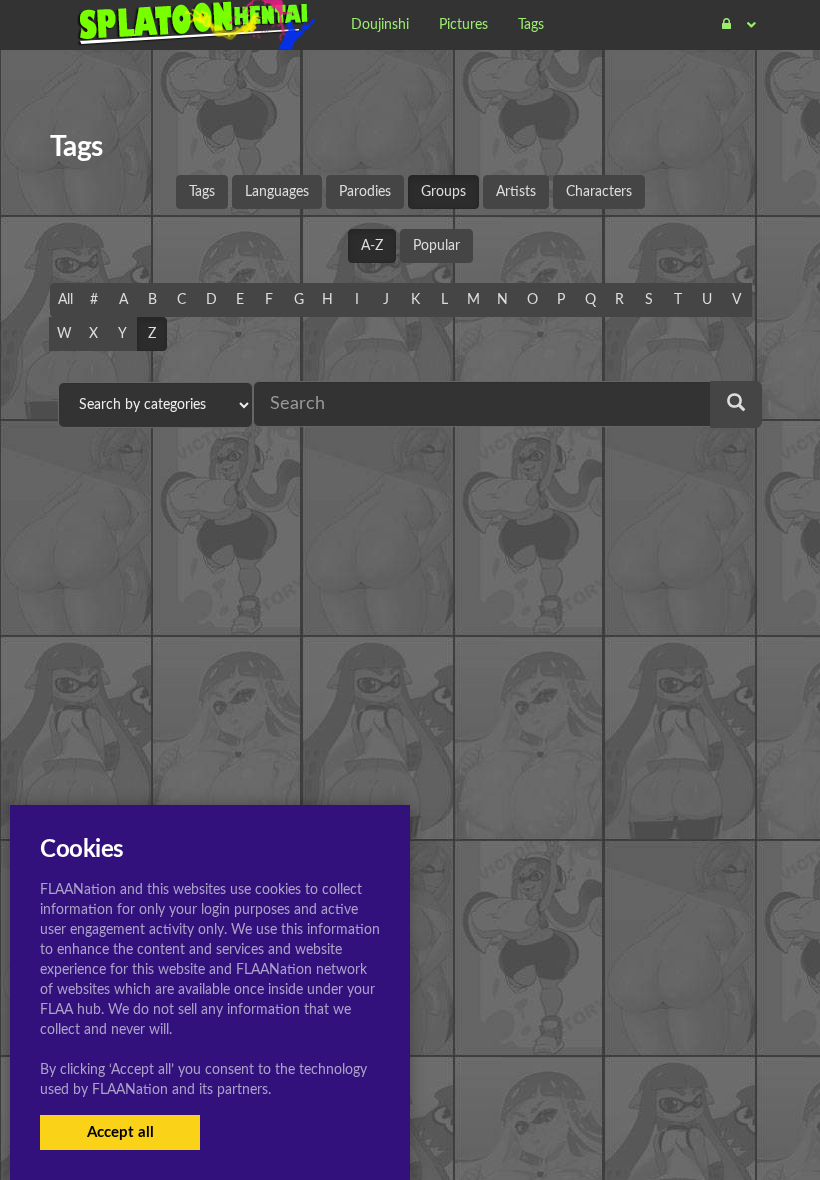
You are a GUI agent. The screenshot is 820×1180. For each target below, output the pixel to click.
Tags (202, 192)
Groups (443, 192)
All (65, 300)
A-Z (372, 246)
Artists (516, 192)
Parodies (365, 192)
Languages (277, 192)
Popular (436, 246)
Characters (599, 192)
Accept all (120, 1132)
